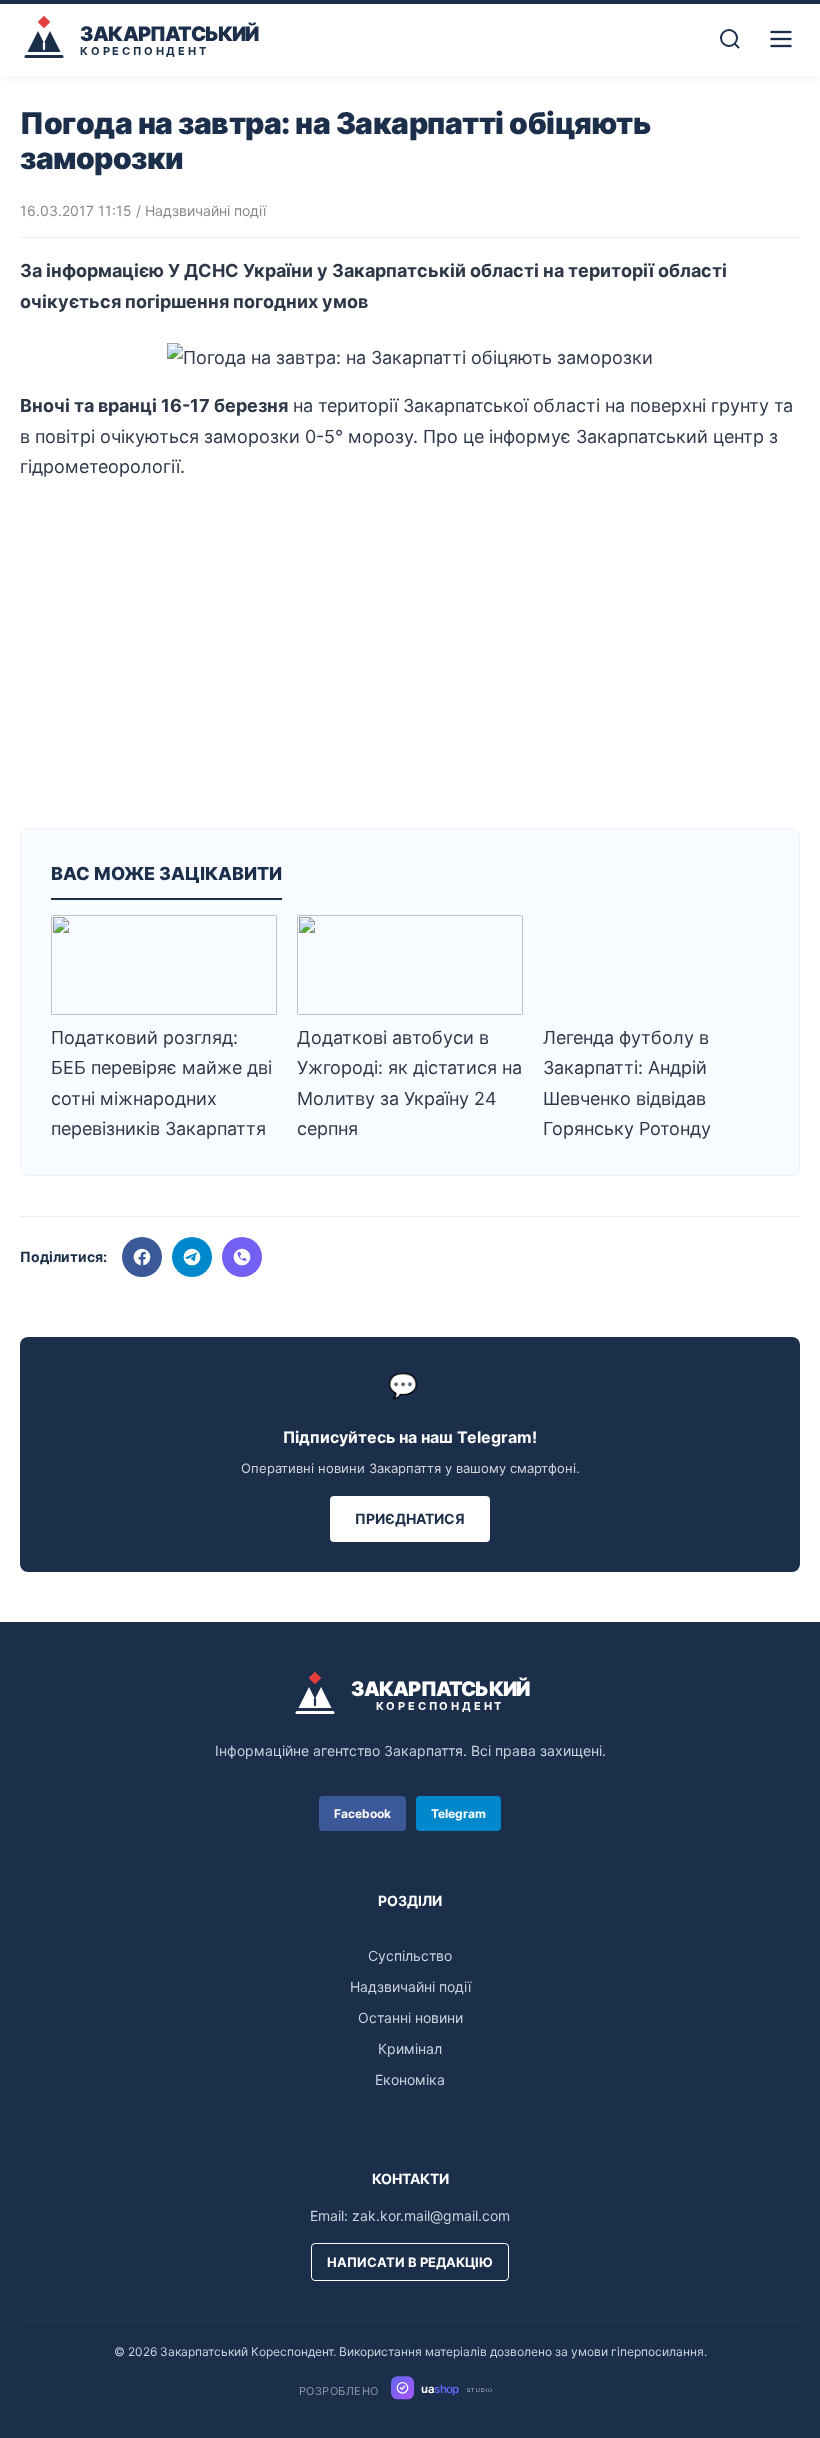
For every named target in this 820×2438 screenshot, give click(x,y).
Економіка (410, 2079)
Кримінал (410, 2048)
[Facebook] (142, 1257)
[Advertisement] (410, 648)
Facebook (362, 1813)
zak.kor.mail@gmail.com (431, 2215)
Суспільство (410, 1955)
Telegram (458, 1813)
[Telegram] (192, 1257)
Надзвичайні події (205, 210)
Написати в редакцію (410, 2262)
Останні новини (410, 2017)
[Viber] (242, 1257)
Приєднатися (410, 1518)
